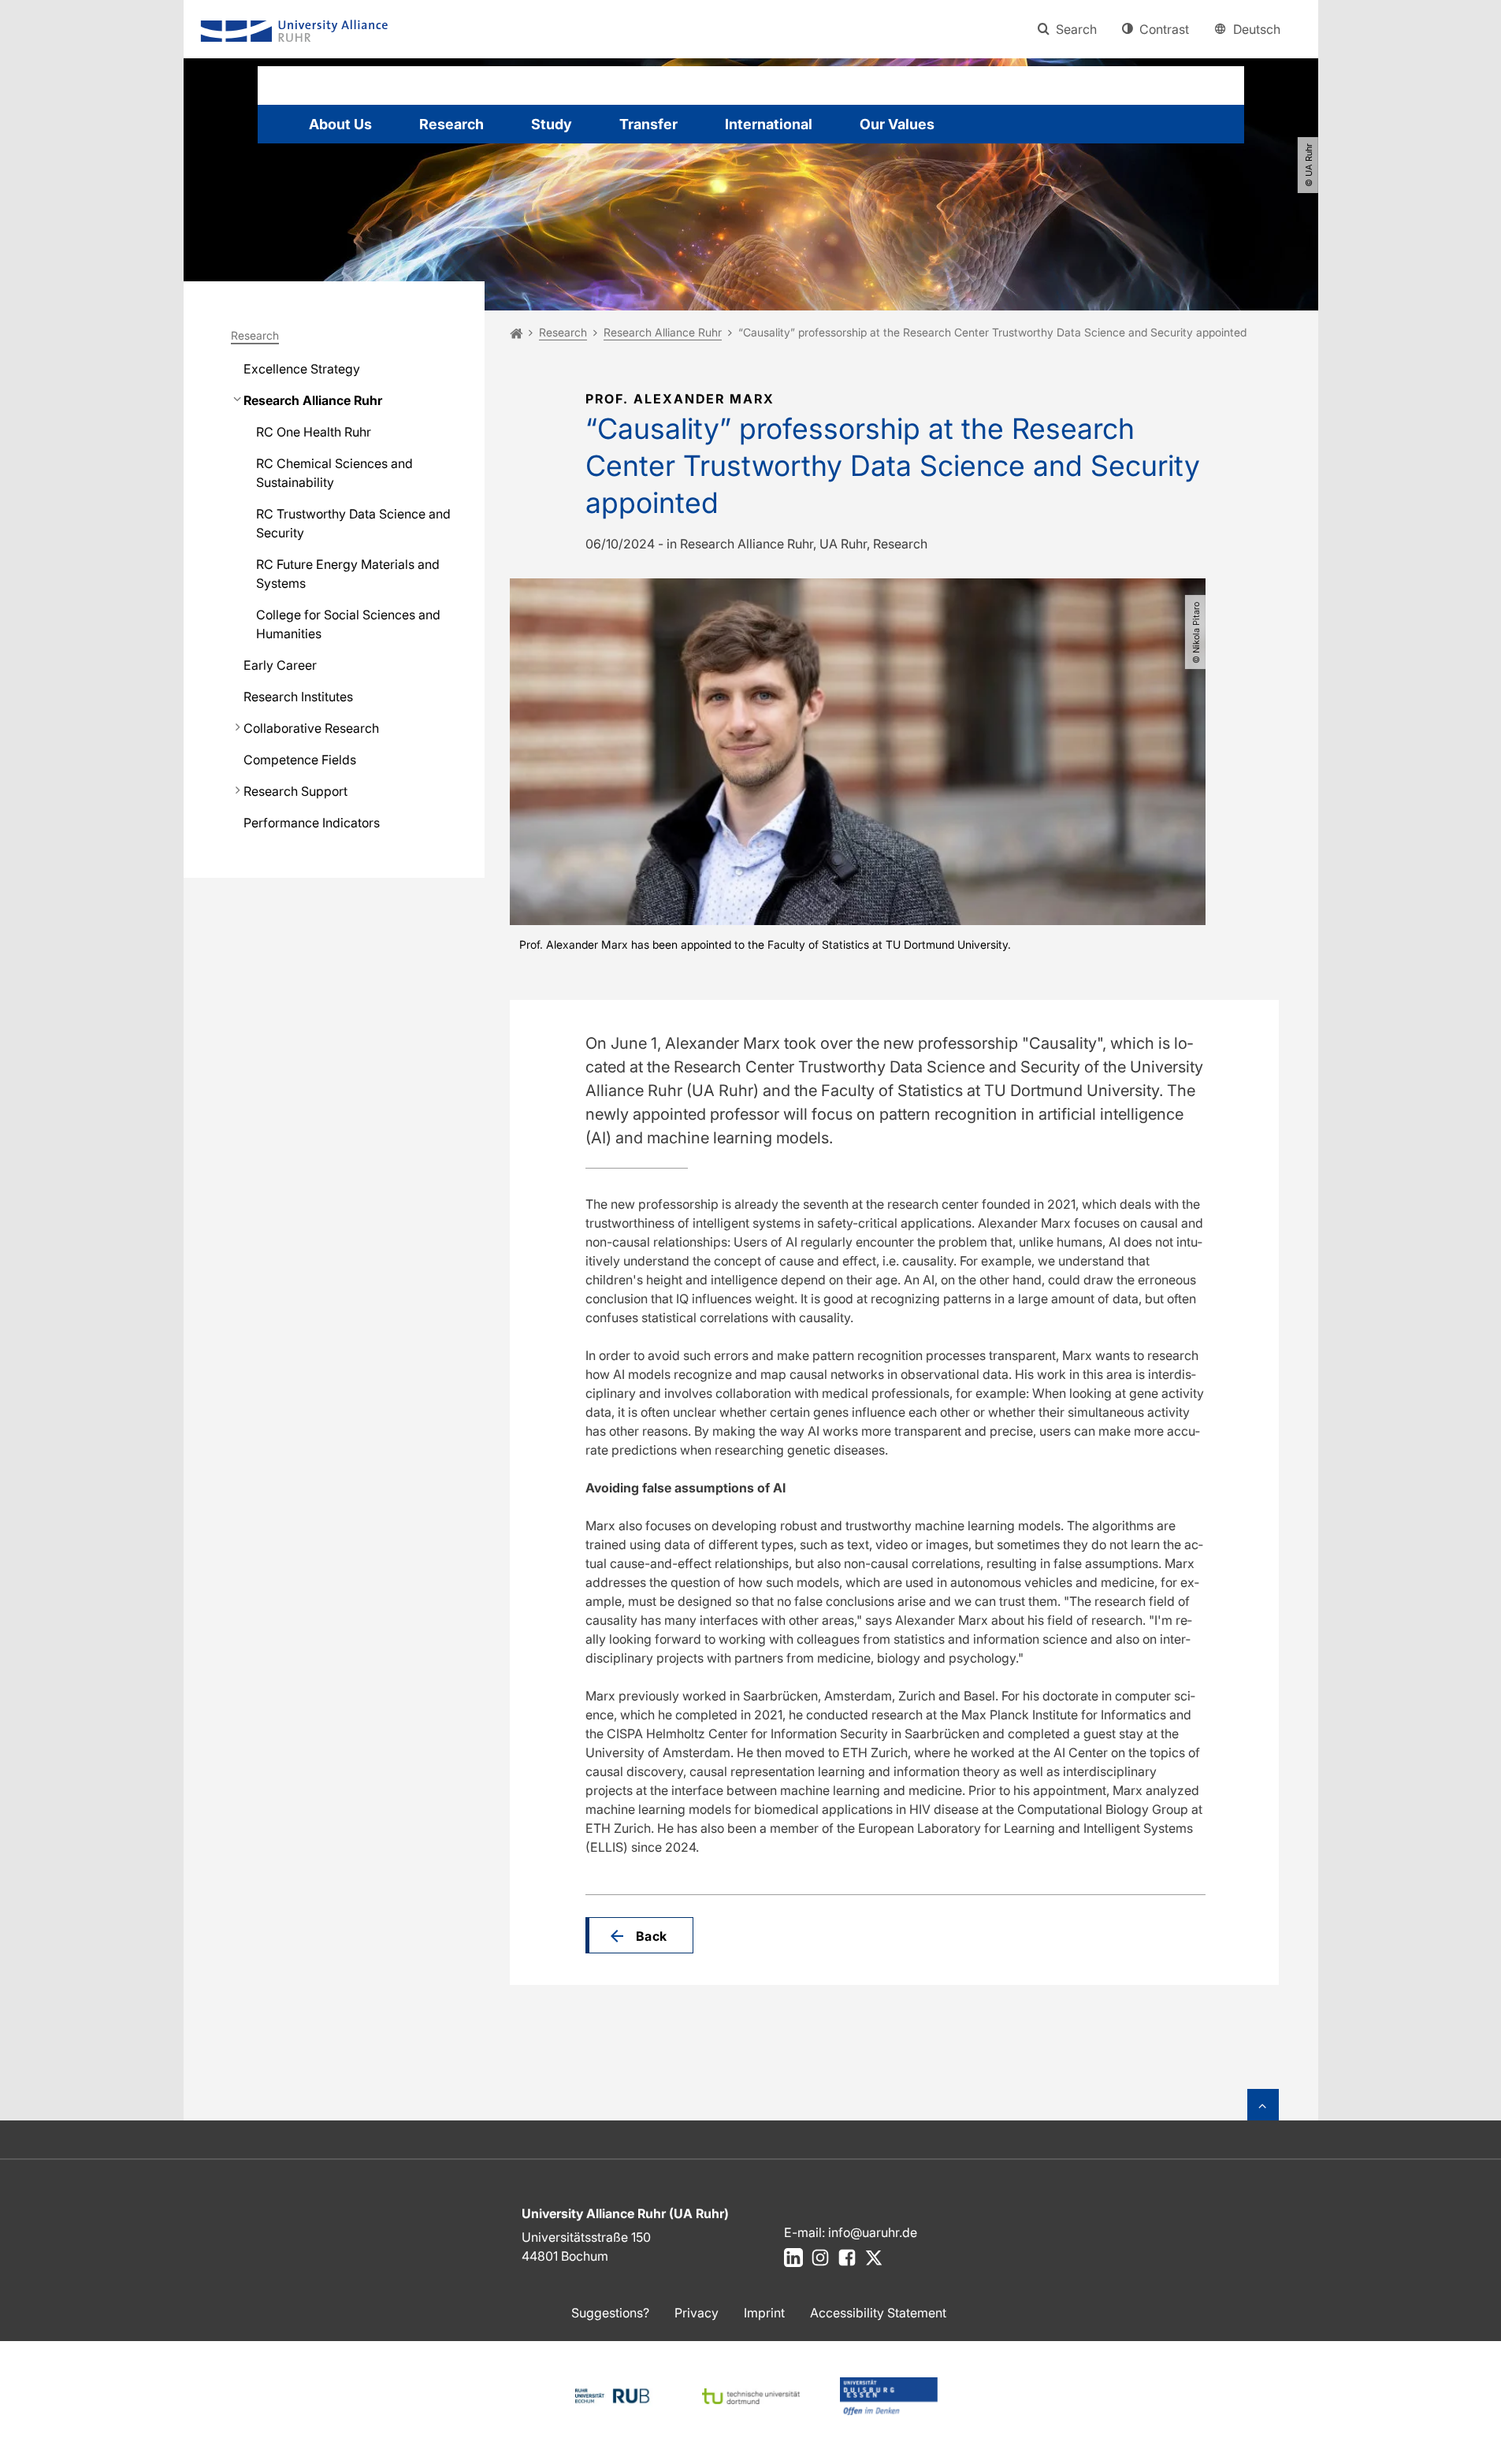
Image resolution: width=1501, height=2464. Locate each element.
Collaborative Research (311, 728)
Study (552, 124)
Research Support (295, 791)
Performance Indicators (312, 823)
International (769, 124)
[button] (639, 1935)
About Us (340, 124)
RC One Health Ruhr (314, 432)
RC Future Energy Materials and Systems (348, 574)
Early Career (280, 665)
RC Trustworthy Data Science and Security (353, 523)
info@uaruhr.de (873, 2232)
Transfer (648, 124)
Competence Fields (300, 760)
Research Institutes (298, 697)
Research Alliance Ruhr (313, 400)
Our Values (897, 124)
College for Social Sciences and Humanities (348, 624)
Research (451, 124)
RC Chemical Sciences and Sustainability (334, 473)
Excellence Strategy (302, 369)
